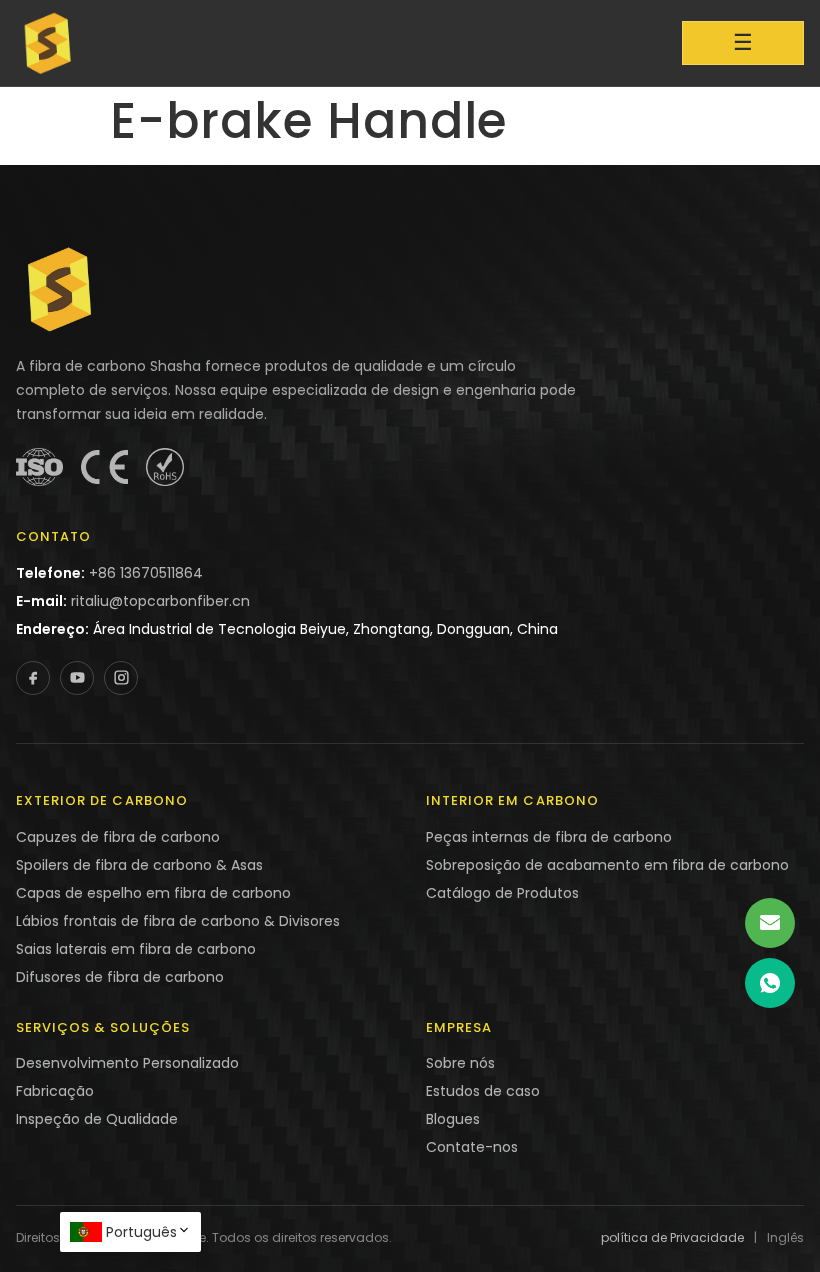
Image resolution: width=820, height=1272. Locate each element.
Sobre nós (460, 1063)
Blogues (453, 1119)
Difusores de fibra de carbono (120, 977)
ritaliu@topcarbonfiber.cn (160, 601)
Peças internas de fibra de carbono (549, 837)
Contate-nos (472, 1147)
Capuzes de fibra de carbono (118, 837)
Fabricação (55, 1091)
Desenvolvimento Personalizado (127, 1063)
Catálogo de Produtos (502, 893)
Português (141, 1232)
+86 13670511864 (146, 573)
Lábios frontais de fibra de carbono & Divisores (178, 921)
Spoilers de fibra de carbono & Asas (139, 865)
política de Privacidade (672, 1237)
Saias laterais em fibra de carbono (136, 949)
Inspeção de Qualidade (97, 1119)
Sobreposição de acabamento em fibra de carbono (607, 865)
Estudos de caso (483, 1091)
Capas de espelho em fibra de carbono (153, 893)
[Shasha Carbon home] (48, 43)
